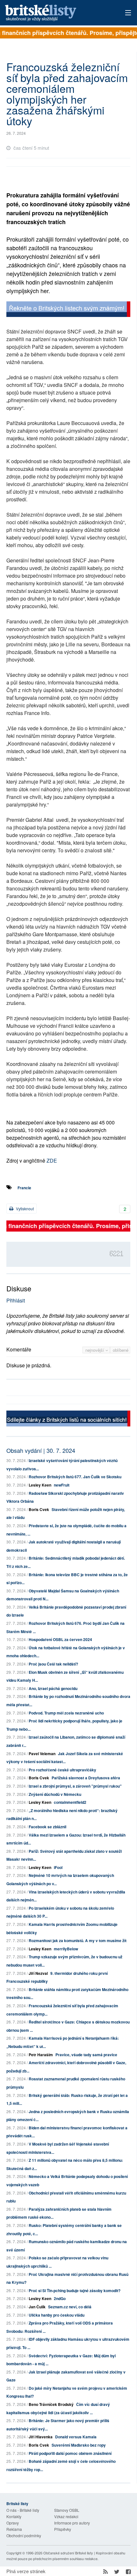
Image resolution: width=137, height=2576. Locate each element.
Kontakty (14, 2516)
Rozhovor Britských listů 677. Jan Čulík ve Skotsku (75, 1477)
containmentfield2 (70, 1802)
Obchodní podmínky (24, 2535)
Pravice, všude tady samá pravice (86, 2055)
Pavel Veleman (42, 1754)
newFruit (62, 1485)
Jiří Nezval (38, 1973)
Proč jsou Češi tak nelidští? (53, 1664)
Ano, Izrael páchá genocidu (53, 1688)
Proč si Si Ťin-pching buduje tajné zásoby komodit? (75, 2291)
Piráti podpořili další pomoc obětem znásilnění (70, 2453)
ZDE (52, 1161)
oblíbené (121, 1350)
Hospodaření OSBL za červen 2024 (60, 1639)
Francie (24, 1188)
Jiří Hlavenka (41, 2437)
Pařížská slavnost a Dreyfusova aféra (86, 1778)
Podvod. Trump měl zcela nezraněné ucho (66, 1713)
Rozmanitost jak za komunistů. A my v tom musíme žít (78, 1941)
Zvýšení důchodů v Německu (55, 1794)
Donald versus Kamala (76, 2437)
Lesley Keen (40, 1485)
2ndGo (60, 2298)
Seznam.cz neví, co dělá (70, 2307)
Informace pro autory (72, 2523)
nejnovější (95, 1350)
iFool (58, 1867)
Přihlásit (16, 1300)
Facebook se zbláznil (47, 1827)
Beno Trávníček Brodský (51, 2404)
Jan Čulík (37, 2307)
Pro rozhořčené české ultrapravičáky (62, 1770)
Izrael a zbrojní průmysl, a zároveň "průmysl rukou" (75, 1786)
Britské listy (56, 13)
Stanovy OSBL (67, 2510)
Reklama (14, 2529)
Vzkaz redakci (66, 2516)
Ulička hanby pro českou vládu (57, 2315)
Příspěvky (63, 2529)
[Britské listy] (68, 310)
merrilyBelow (66, 1949)
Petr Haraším (41, 2055)
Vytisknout (24, 1209)
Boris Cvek (39, 1509)
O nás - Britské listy (23, 2510)
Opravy (13, 2523)
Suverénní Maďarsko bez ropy (79, 2445)
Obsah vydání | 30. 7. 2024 (41, 1450)
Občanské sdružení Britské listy (68, 2553)
